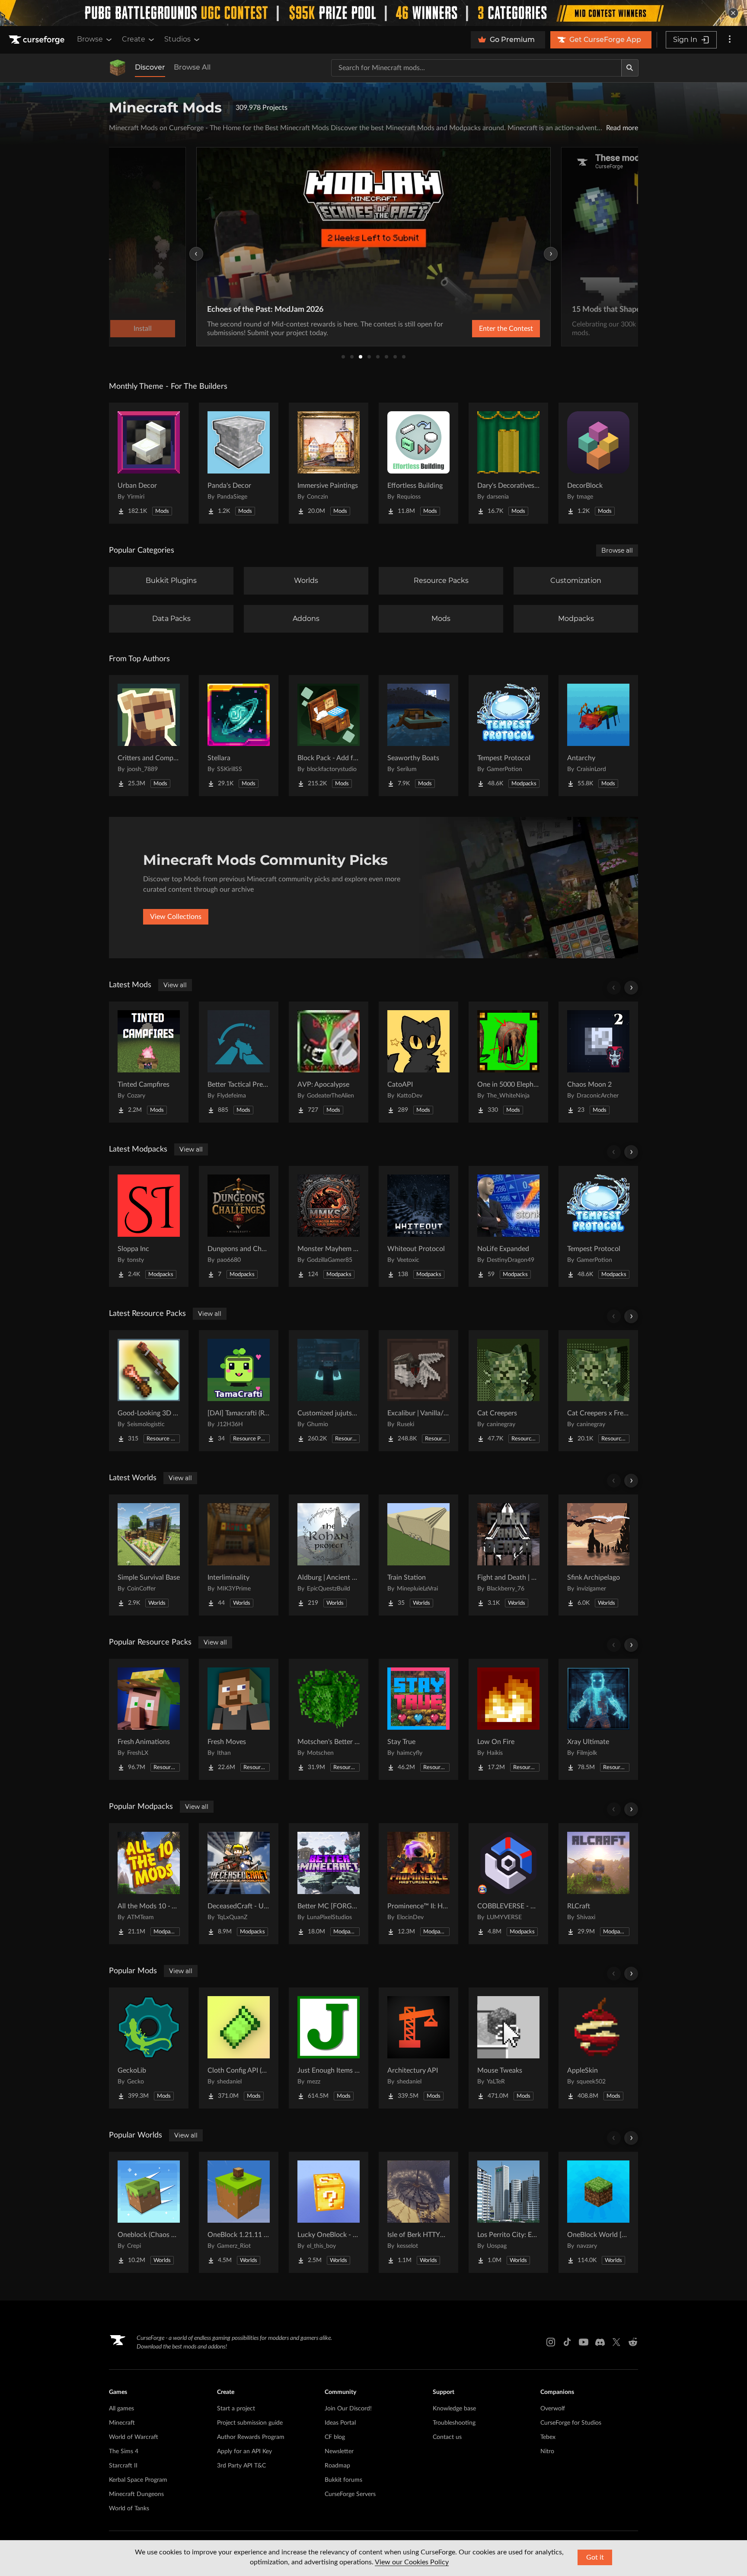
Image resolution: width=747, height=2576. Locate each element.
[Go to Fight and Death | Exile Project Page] (508, 1555)
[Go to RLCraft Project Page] (598, 1884)
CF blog (335, 2437)
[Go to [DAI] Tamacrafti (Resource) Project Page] (239, 1391)
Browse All (192, 67)
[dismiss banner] (733, 13)
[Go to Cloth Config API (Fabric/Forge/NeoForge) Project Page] (239, 2048)
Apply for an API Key (244, 2451)
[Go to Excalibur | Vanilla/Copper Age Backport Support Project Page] (418, 1391)
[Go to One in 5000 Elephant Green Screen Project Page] (508, 1062)
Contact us (447, 2437)
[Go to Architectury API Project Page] (418, 2048)
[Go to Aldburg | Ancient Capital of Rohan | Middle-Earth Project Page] (329, 1555)
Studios (177, 39)
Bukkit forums (343, 2480)
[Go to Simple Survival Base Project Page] (149, 1555)
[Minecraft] (118, 68)
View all (175, 985)
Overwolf (553, 2409)
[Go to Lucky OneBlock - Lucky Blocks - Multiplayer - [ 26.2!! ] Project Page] (329, 2212)
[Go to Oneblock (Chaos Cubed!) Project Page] (149, 2212)
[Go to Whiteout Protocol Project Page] (418, 1226)
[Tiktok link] (567, 2342)
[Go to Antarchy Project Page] (598, 736)
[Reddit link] (633, 2342)
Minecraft (122, 2423)
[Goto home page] (38, 40)
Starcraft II (123, 2466)
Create (134, 39)
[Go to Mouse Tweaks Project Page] (508, 2048)
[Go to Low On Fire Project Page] (508, 1719)
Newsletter (339, 2451)
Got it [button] (595, 2557)
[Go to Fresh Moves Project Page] (239, 1719)
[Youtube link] (584, 2342)
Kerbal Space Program (138, 2480)
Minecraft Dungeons (136, 2494)
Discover (150, 67)
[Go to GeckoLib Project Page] (149, 2048)
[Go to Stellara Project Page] (239, 736)
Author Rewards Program (251, 2437)
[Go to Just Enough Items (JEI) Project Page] (329, 2048)
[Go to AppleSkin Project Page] (598, 2048)
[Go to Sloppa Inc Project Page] (149, 1226)
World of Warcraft (134, 2437)
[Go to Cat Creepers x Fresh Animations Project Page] (598, 1391)
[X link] (616, 2342)
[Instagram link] (551, 2342)
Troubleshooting (454, 2423)
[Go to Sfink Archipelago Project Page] (598, 1555)
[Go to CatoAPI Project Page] (418, 1062)
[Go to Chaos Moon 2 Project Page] (598, 1062)
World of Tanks (129, 2509)
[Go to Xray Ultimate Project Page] (598, 1719)
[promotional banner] (373, 13)
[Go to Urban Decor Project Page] (149, 463)
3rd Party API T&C (241, 2466)
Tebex (548, 2437)
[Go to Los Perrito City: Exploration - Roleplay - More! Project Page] (508, 2212)
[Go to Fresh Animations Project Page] (149, 1719)
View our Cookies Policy (412, 2562)
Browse (90, 39)
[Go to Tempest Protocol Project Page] (508, 736)
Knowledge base (454, 2409)
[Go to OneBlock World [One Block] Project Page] (598, 2212)
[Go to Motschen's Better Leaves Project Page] (329, 1719)
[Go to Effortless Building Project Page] (418, 463)
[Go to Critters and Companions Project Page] (149, 736)
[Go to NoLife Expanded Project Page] (508, 1226)
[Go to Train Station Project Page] (418, 1555)
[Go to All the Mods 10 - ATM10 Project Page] (149, 1884)
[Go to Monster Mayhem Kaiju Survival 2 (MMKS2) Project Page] (329, 1226)
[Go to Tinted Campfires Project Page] (149, 1062)
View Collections (176, 917)
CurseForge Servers (350, 2494)
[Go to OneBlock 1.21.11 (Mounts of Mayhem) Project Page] (239, 2212)
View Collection (483, 329)
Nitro (547, 2451)
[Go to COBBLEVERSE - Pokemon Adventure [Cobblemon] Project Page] (508, 1884)
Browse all (617, 550)
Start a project (236, 2409)
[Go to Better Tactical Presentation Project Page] (239, 1062)
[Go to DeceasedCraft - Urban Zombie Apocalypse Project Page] (239, 1884)
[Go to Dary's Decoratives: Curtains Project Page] (508, 463)
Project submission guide (250, 2423)
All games (121, 2409)
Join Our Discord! (348, 2409)
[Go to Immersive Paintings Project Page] (329, 463)
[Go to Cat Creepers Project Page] (508, 1391)
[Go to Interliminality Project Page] (239, 1555)
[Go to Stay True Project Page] (418, 1719)
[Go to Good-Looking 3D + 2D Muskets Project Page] (149, 1391)
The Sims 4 (124, 2451)
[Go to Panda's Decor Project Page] (239, 463)
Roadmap (337, 2466)
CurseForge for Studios (571, 2423)
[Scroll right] (631, 988)
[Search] (630, 68)
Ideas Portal (340, 2423)
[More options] (730, 40)
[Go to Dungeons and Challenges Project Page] (239, 1226)
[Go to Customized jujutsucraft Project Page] (329, 1391)
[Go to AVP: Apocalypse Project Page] (329, 1062)
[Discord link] (600, 2342)
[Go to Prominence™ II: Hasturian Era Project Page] (418, 1884)
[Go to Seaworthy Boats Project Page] (418, 736)
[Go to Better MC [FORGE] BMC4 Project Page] (329, 1884)
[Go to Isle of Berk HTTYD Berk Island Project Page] (418, 2212)
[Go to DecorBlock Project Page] (598, 463)
